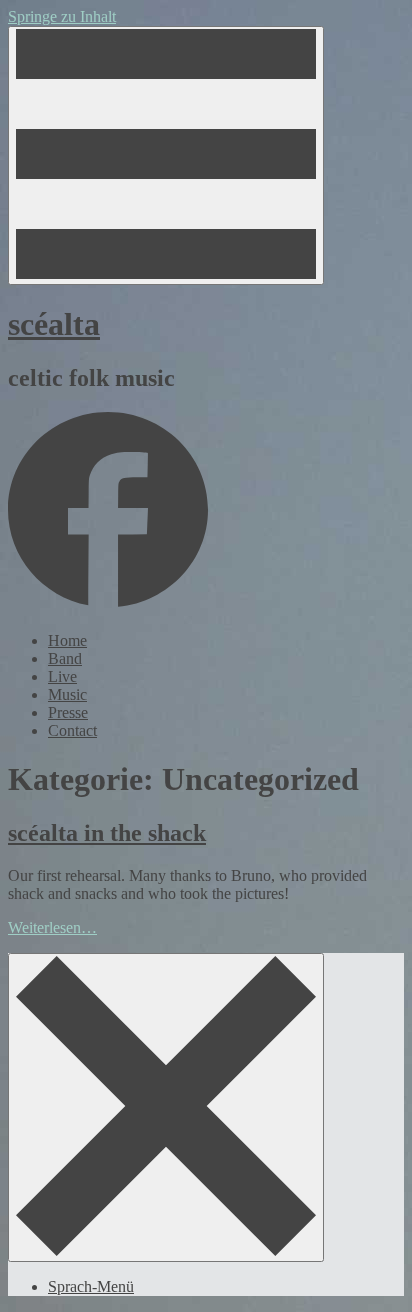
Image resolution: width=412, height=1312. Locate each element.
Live (62, 676)
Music (67, 694)
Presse (68, 712)
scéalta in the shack (107, 833)
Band (65, 658)
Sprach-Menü (91, 1286)
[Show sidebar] (166, 155)
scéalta (54, 324)
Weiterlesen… (52, 927)
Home (67, 640)
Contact (72, 730)
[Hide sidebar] (166, 1107)
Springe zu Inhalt (62, 16)
